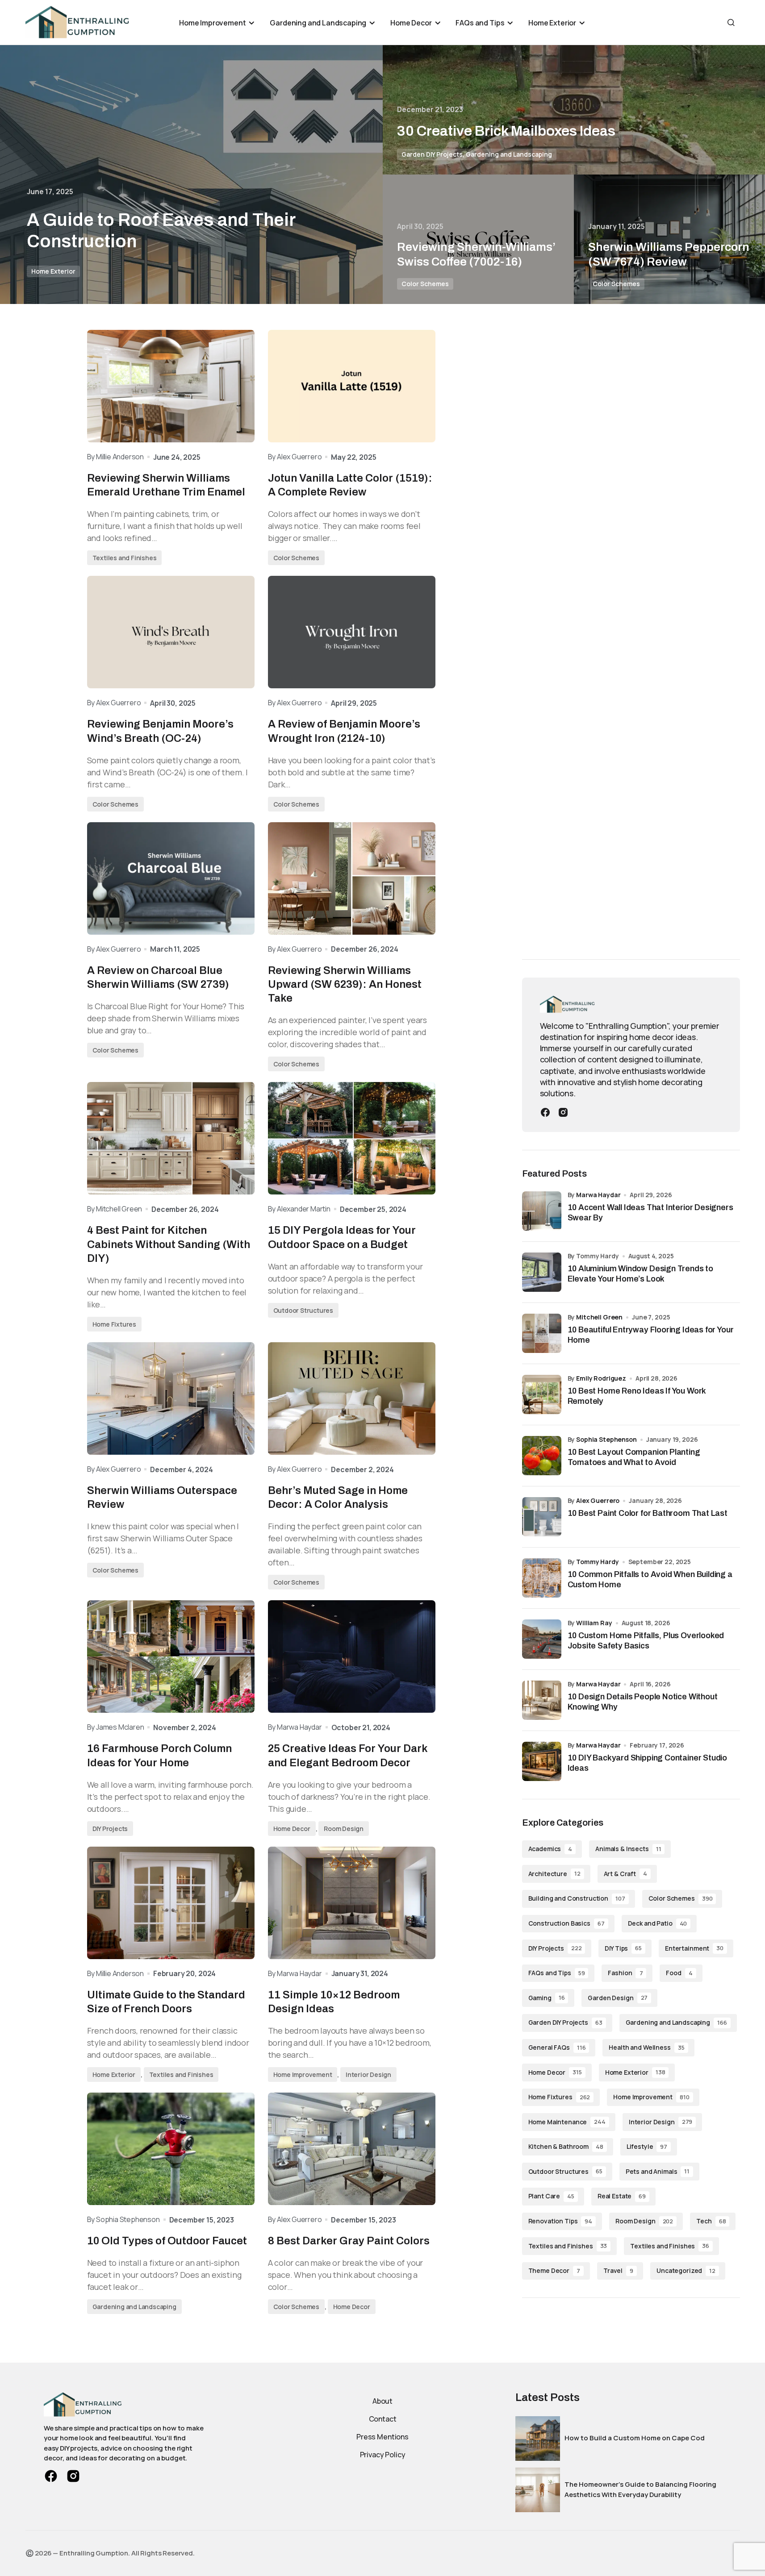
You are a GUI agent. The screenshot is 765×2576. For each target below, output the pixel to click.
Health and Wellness (646, 2047)
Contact (383, 2419)
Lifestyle (647, 2146)
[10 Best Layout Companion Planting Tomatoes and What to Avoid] (542, 1456)
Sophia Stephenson (606, 1439)
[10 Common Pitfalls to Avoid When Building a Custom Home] (542, 1578)
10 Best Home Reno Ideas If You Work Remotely (637, 1396)
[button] (731, 22)
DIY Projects (110, 1829)
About (382, 2401)
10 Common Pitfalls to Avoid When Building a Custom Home (650, 1579)
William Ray (594, 1623)
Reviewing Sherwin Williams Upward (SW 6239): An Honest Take (345, 984)
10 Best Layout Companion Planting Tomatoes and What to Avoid (634, 1457)
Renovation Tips (560, 2221)
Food (679, 1973)
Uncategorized (686, 2270)
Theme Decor (554, 2270)
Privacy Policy (383, 2455)
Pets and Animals (658, 2171)
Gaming (547, 1998)
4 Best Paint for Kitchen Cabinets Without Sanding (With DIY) (169, 1244)
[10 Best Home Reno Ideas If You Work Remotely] (542, 1394)
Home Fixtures (114, 1324)
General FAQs (557, 2047)
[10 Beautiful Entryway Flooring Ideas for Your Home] (542, 1333)
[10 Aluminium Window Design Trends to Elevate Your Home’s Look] (542, 1272)
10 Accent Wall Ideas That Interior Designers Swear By (650, 1213)
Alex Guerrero (598, 1500)
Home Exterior (53, 271)
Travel (618, 2270)
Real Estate (622, 2196)
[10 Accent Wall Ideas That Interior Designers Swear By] (542, 1211)
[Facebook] (545, 1111)
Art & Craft (625, 1874)
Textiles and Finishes (125, 558)
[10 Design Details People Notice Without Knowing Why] (542, 1700)
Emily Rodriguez (601, 1378)
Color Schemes (425, 284)
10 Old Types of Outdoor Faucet (167, 2241)
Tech (711, 2221)
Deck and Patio (658, 1923)
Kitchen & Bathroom (566, 2146)
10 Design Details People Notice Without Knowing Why (643, 1702)
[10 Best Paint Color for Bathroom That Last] (542, 1517)
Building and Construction (577, 1898)
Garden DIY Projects (432, 154)
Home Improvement (303, 2075)
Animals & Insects (628, 1849)
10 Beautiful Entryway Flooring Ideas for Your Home (651, 1335)
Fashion (625, 1973)
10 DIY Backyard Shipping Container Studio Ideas (648, 1763)
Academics (550, 1849)
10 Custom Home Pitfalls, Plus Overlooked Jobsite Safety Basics (646, 1641)
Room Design (344, 1829)
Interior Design (368, 2075)
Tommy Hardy (597, 1562)
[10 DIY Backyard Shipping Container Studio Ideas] (542, 1761)
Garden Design (618, 1998)
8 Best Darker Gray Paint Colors (349, 2241)
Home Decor (292, 1829)
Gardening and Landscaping (509, 154)
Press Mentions (382, 2437)
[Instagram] (563, 1111)
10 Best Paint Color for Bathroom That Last (648, 1513)
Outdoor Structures (303, 1310)
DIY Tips (623, 1948)
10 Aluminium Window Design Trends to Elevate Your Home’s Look (641, 1274)
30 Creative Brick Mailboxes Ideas (506, 131)
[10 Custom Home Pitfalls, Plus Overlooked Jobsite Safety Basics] (542, 1639)
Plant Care (551, 2196)
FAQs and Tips (557, 1973)
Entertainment (694, 1948)
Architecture (554, 1874)
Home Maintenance (567, 2122)
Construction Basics (566, 1923)
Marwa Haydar (598, 1195)
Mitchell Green (599, 1317)
